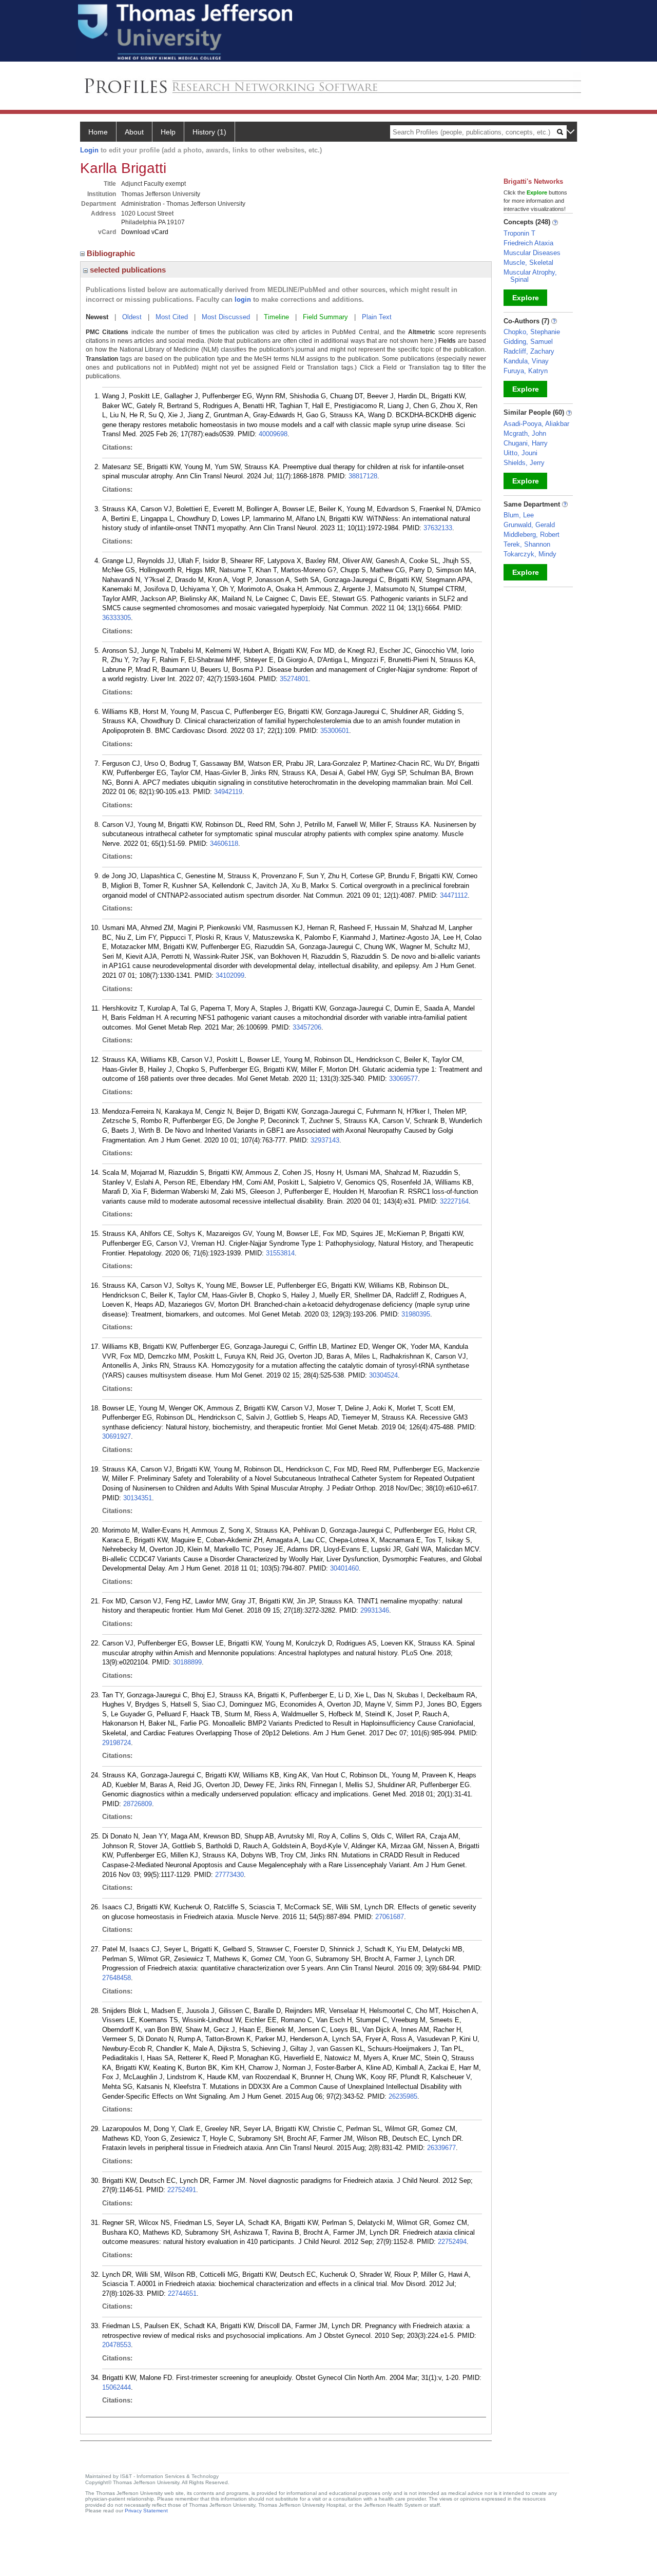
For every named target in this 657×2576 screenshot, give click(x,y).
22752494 (452, 2242)
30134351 (138, 1498)
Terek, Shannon (527, 544)
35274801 (294, 679)
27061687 (390, 1917)
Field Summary (325, 317)
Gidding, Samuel (528, 342)
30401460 (344, 1568)
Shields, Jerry (524, 463)
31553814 (280, 1253)
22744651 (182, 2293)
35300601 (335, 731)
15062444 (117, 2387)
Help (168, 132)
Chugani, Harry (526, 443)
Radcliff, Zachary (529, 351)
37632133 (438, 528)
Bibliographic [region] (112, 253)
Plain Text (377, 317)
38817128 (363, 476)
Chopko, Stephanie (532, 332)
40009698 (273, 434)
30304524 (383, 1375)
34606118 (224, 844)
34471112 (454, 895)
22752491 (182, 2190)
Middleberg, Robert (532, 535)
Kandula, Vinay (526, 361)
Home (98, 132)
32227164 (454, 1201)
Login (89, 150)
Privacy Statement (146, 2511)
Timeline (276, 317)
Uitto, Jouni (520, 453)
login (243, 299)
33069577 (403, 1079)
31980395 (416, 1314)
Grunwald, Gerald (529, 525)
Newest (97, 317)
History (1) (209, 132)
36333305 (117, 618)
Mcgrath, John (525, 433)
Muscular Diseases (532, 253)
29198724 (117, 1743)
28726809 (138, 1804)
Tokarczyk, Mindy (530, 554)
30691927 (117, 1436)
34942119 (228, 792)
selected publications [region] (127, 270)
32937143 (325, 1140)
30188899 (187, 1662)
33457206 (307, 1027)
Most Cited (172, 317)
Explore (526, 298)
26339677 (441, 2148)
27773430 (229, 1875)
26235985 (403, 2096)
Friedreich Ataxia (528, 243)
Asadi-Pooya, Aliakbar (536, 424)
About (134, 132)
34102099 (230, 975)
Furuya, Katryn (526, 371)
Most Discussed (226, 317)
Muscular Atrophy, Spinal (530, 276)
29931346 (375, 1610)
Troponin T (519, 233)
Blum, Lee (519, 515)
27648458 (117, 1978)
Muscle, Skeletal (528, 263)
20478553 (117, 2345)
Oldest (132, 317)
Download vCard (145, 232)
